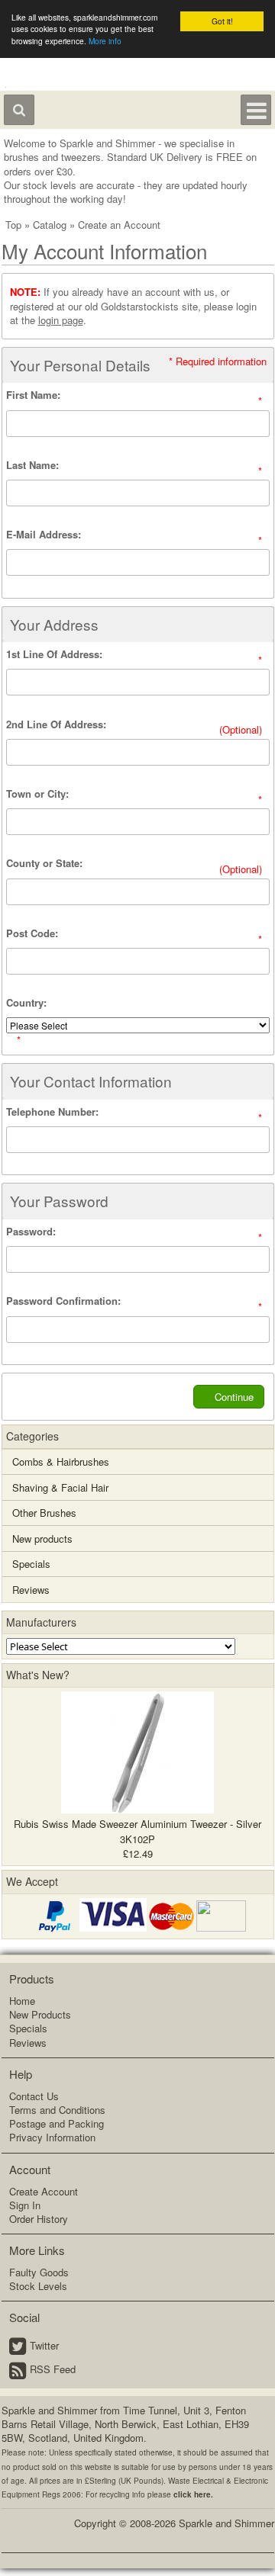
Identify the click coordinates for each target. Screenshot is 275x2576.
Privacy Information (52, 2137)
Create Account (44, 2191)
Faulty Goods (39, 2272)
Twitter (44, 2345)
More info (105, 41)
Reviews (31, 1590)
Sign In (25, 2205)
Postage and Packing (57, 2123)
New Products (40, 2014)
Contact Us (34, 2096)
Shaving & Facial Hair (60, 1487)
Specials (31, 1564)
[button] (229, 1397)
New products (42, 1539)
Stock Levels (38, 2286)
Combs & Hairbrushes (61, 1461)
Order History (39, 2219)
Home (22, 2001)
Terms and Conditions (57, 2110)
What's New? (38, 1675)
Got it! (222, 21)
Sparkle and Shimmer (226, 2523)
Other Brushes (44, 1513)
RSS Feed (53, 2369)
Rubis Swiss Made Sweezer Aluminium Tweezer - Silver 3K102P (137, 1831)
